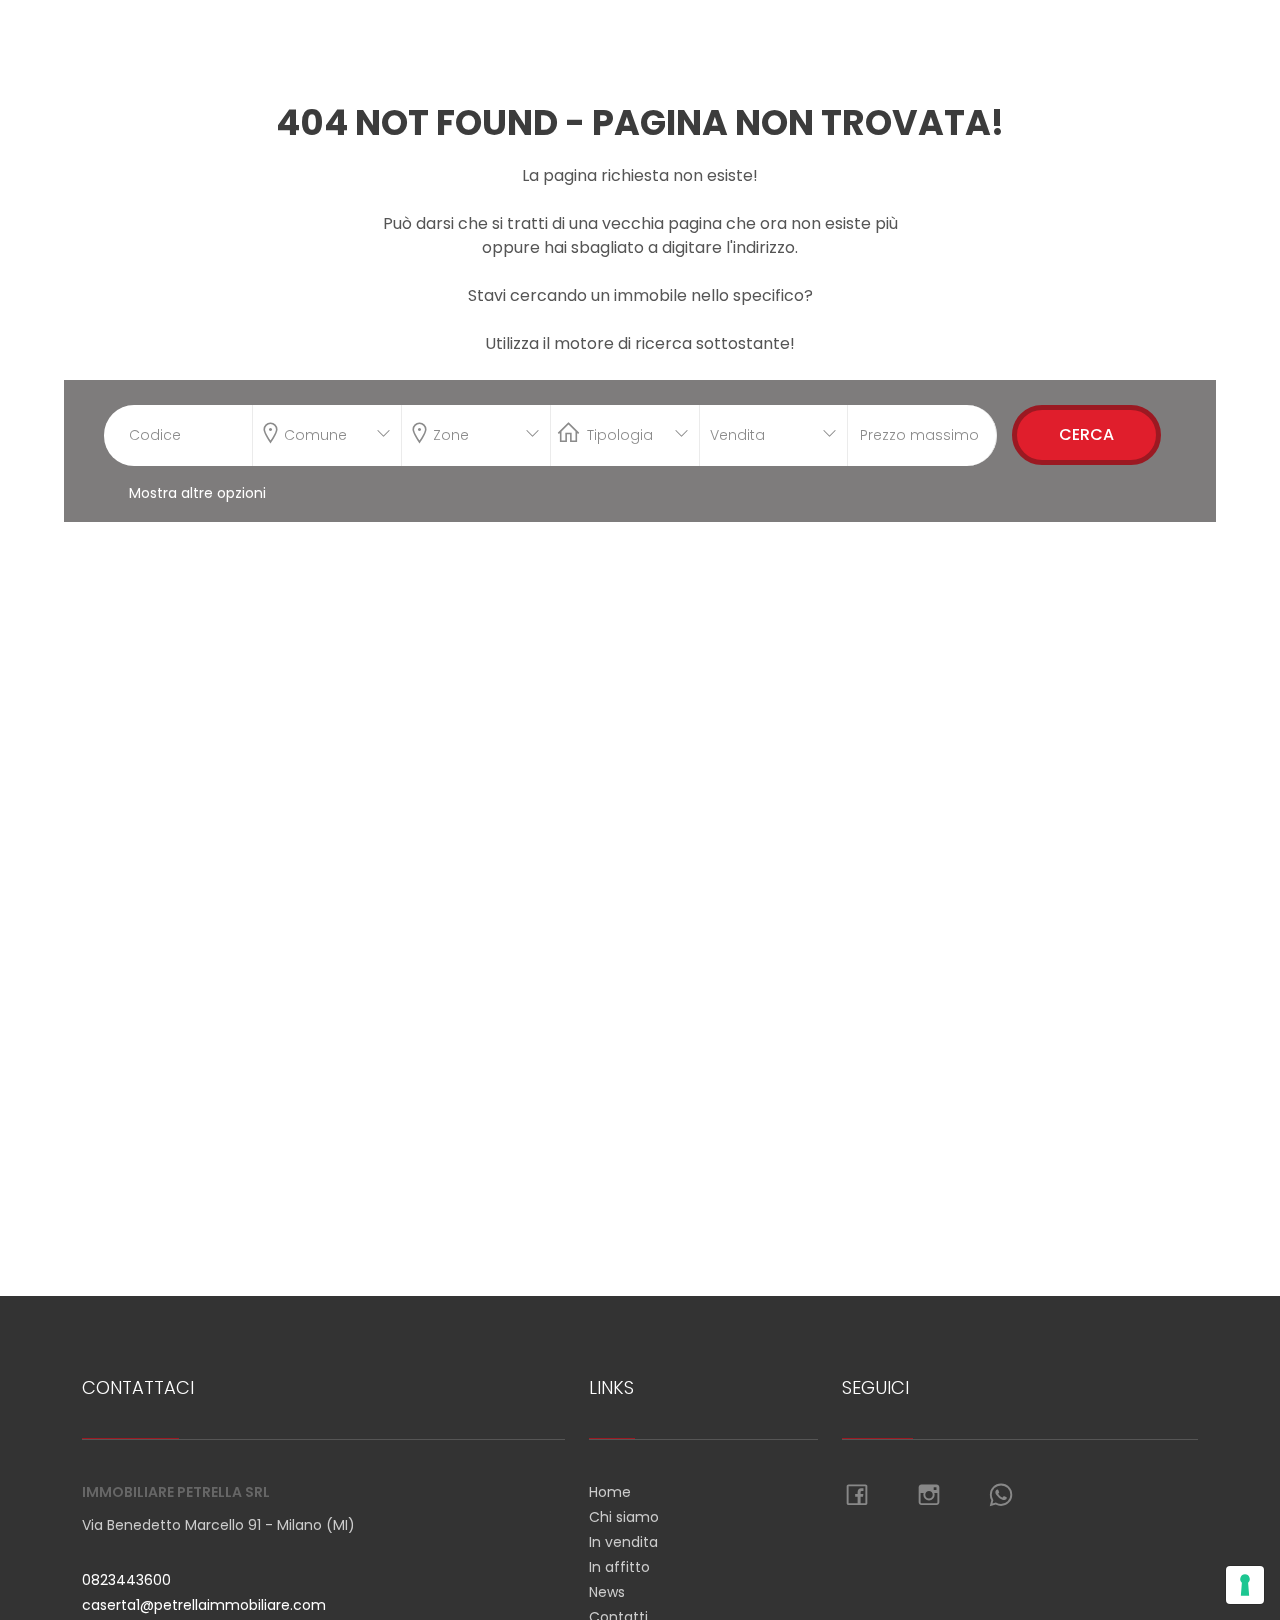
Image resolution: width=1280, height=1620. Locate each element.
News (607, 1592)
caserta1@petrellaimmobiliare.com (204, 1605)
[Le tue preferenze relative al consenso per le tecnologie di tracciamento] (1245, 1585)
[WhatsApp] (1001, 1496)
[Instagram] (929, 1496)
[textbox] (313, 431)
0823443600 (126, 1580)
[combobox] (327, 435)
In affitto (619, 1567)
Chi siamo (624, 1517)
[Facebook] (857, 1496)
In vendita (623, 1542)
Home (610, 1492)
